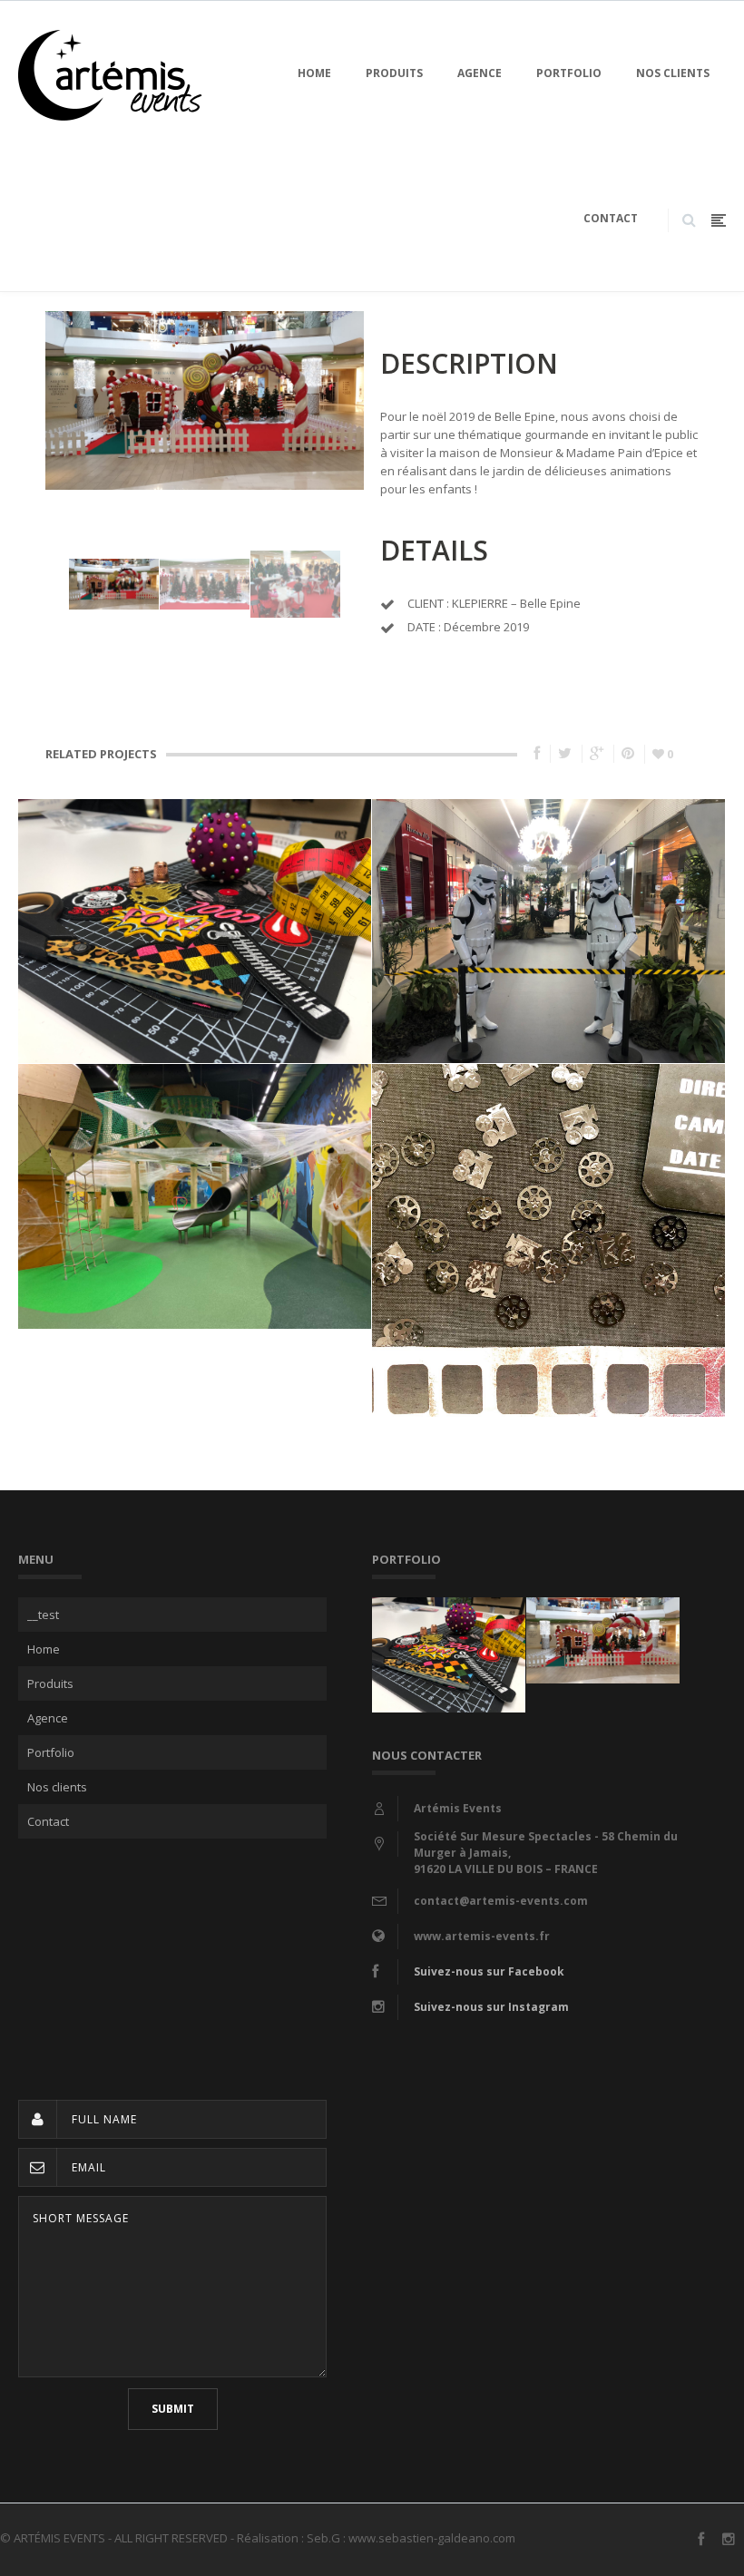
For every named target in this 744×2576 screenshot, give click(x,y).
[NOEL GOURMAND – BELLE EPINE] (603, 1616)
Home (314, 73)
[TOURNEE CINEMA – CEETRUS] (549, 1198)
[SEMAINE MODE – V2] (195, 889)
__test (43, 1615)
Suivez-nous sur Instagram (491, 2007)
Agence (480, 73)
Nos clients (673, 73)
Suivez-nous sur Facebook (489, 1971)
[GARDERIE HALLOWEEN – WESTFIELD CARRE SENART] (195, 1153)
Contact (611, 218)
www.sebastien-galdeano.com (432, 2538)
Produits (394, 73)
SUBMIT (173, 2409)
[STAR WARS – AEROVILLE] (549, 889)
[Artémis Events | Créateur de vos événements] (110, 73)
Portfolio (569, 73)
